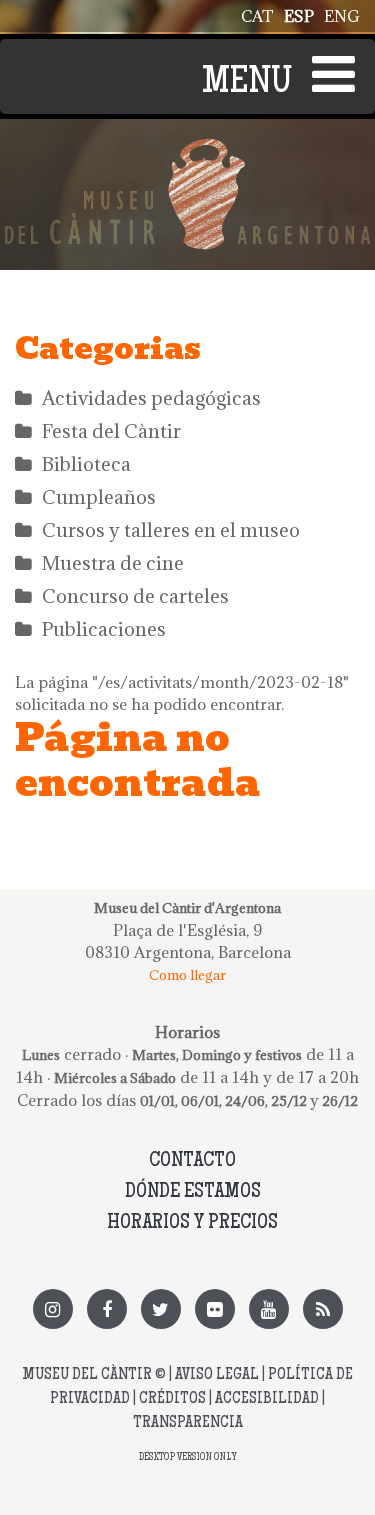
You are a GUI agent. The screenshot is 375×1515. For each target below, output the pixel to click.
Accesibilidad (267, 1399)
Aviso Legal (217, 1375)
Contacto (192, 1161)
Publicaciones (104, 629)
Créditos (172, 1399)
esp (299, 16)
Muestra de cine (113, 563)
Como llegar (187, 975)
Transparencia (188, 1423)
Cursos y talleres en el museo (171, 530)
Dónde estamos (193, 1192)
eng (342, 16)
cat (257, 16)
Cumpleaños (99, 497)
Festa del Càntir (111, 431)
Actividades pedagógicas (151, 398)
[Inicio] (187, 150)
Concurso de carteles (135, 596)
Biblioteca (86, 464)
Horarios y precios (192, 1223)
